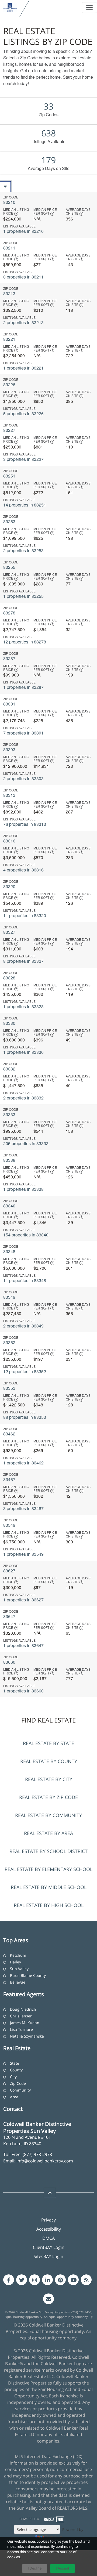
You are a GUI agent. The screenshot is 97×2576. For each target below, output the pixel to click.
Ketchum (18, 1955)
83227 (9, 430)
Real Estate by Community (48, 1815)
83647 (9, 1616)
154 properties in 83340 (26, 1235)
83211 (9, 248)
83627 (9, 1571)
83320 (9, 886)
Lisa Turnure (21, 2029)
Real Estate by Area (48, 1833)
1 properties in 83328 (23, 1006)
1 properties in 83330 (23, 1052)
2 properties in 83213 (23, 322)
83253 (9, 521)
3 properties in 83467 (23, 1508)
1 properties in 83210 (23, 231)
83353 (9, 1388)
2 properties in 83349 (23, 1326)
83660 (9, 1662)
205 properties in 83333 (26, 1143)
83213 (9, 293)
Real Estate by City (49, 1779)
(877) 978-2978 (37, 2154)
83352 (9, 1342)
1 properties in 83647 (23, 1645)
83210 (9, 202)
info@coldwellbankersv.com (45, 2161)
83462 (9, 1434)
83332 (9, 1069)
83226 (9, 384)
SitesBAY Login (48, 2256)
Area (14, 2097)
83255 (9, 567)
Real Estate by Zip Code (48, 1797)
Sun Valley (19, 1969)
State (15, 2063)
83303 (9, 749)
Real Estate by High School (49, 1905)
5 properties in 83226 (23, 413)
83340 (9, 1206)
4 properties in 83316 (23, 870)
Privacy (48, 2220)
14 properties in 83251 (25, 505)
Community (20, 2090)
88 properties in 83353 (25, 1417)
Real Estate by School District (48, 1851)
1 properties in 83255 (23, 596)
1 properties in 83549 (23, 1554)
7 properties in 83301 (23, 733)
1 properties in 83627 (23, 1600)
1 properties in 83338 (23, 1189)
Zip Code (18, 2083)
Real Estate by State (48, 1743)
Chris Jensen (21, 2016)
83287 (9, 658)
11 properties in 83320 (25, 915)
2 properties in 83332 (23, 1098)
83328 (9, 978)
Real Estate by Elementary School (48, 1869)
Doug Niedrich (23, 2009)
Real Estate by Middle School (49, 1887)
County (16, 2070)
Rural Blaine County (28, 1975)
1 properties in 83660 (23, 1691)
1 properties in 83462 (23, 1463)
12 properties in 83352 (25, 1371)
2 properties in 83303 (23, 778)
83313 (9, 795)
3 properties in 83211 (23, 277)
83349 (9, 1297)
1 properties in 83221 (23, 368)
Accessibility (49, 2229)
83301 (9, 704)
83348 (9, 1251)
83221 (9, 339)
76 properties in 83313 (25, 824)
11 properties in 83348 (25, 1280)
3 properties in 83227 (23, 459)
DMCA (48, 2238)
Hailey (15, 1962)
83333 (9, 1114)
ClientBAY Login (49, 2247)
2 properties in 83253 (23, 550)
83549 (9, 1525)
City (13, 2077)
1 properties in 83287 (23, 687)
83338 (9, 1160)
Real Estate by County (49, 1761)
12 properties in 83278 (25, 642)
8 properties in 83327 (23, 961)
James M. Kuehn (25, 2023)
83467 (9, 1479)
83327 (9, 932)
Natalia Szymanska (27, 2036)
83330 (9, 1023)
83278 (9, 613)
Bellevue (18, 1982)
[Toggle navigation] (89, 8)
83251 (9, 476)
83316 (9, 841)
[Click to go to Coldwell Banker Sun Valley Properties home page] (10, 7)
